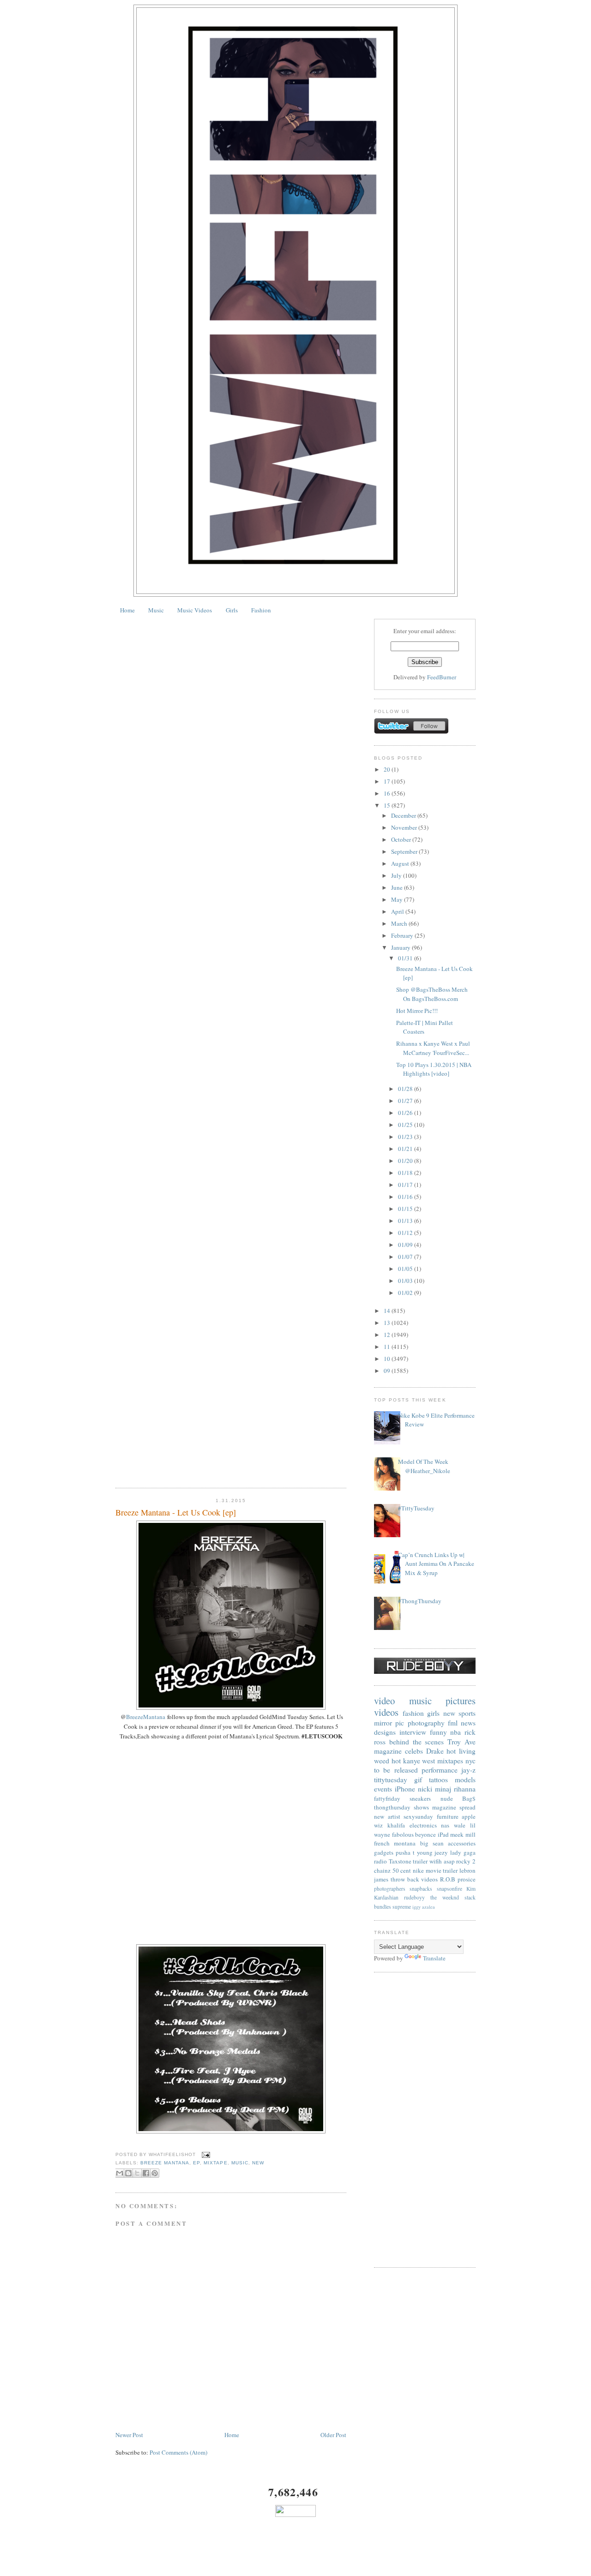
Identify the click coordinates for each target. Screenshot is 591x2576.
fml (453, 1723)
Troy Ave (461, 1742)
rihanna (465, 1789)
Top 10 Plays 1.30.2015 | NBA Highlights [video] (434, 1069)
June (398, 887)
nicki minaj (434, 1789)
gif (418, 1779)
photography (426, 1723)
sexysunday (418, 1816)
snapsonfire (449, 1889)
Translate (434, 1958)
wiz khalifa (389, 1825)
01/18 (406, 1173)
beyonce (425, 1834)
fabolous (403, 1834)
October (402, 839)
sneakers (420, 1798)
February (403, 935)
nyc (470, 1761)
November (405, 827)
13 (388, 1323)
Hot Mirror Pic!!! (417, 1011)
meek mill (463, 1834)
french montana (395, 1843)
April (398, 911)
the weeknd (445, 1897)
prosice (467, 1879)
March (400, 923)
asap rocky (457, 1861)
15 (388, 805)
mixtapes (450, 1761)
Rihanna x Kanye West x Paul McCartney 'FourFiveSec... (433, 1048)
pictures (461, 1701)
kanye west (419, 1761)
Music (156, 610)
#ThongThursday (420, 1601)
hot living (461, 1751)
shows (421, 1807)
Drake (435, 1751)
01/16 (406, 1197)
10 (388, 1359)
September (405, 851)
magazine (388, 1751)
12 (388, 1335)
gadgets (384, 1852)
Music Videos (195, 610)
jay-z (468, 1770)
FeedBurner (442, 677)
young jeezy (433, 1852)
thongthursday (392, 1807)
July (397, 875)
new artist (387, 1816)
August (401, 863)
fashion (413, 1713)
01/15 (406, 1209)
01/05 (406, 1269)
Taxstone (400, 1861)
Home (127, 610)
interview (413, 1732)
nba (455, 1732)
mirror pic (389, 1723)
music (240, 2163)
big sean (432, 1843)
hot (396, 1761)
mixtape (215, 2163)
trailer (420, 1861)
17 (388, 781)
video (384, 1701)
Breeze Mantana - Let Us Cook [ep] (176, 1512)
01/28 (406, 1089)
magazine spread (454, 1807)
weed (382, 1761)
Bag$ (469, 1798)
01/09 (406, 1245)
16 (388, 793)
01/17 (406, 1185)
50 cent (402, 1870)
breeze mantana (165, 2163)
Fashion (261, 610)
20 (388, 769)
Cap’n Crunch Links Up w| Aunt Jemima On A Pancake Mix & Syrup (436, 1564)
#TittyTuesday (416, 1508)
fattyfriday (387, 1798)
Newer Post (129, 2435)
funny (438, 1732)
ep (196, 2163)
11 (388, 1347)
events (383, 1789)
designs (385, 1732)
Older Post (333, 2435)
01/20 (406, 1161)
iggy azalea (424, 1907)
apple (469, 1816)
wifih (436, 1861)
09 (388, 1371)
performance (440, 1770)
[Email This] (120, 2173)
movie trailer (442, 1870)
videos (386, 1712)
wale (460, 1825)
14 (388, 1311)
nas (445, 1825)
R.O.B (448, 1879)
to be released (396, 1770)
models (465, 1779)
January (401, 947)
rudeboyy (414, 1897)
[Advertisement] (425, 2120)
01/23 (406, 1137)
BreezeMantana (146, 1717)
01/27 (406, 1101)
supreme (402, 1907)
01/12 (406, 1233)
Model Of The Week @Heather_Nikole (424, 1466)
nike (418, 1870)
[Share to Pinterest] (155, 2173)
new (258, 2163)
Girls (232, 610)
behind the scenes (417, 1742)
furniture (448, 1816)
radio (380, 1861)
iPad (443, 1834)
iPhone (405, 1789)
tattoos (438, 1779)
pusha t (405, 1852)
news (468, 1723)
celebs (414, 1751)
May (398, 899)
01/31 (406, 958)
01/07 (406, 1257)
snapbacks (421, 1889)
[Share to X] (137, 2173)
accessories (462, 1843)
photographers (390, 1889)
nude (447, 1798)
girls (433, 1713)
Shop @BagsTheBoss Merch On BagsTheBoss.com (432, 994)
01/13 (406, 1221)
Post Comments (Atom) (178, 2452)
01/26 (406, 1113)
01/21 (406, 1149)
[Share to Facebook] (146, 2173)
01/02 (406, 1293)
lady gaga (463, 1852)
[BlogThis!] (128, 2173)
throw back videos (414, 1879)
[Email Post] (205, 2154)
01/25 (406, 1125)
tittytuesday (391, 1779)
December (404, 815)
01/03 (406, 1281)
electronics (423, 1825)
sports (467, 1713)
